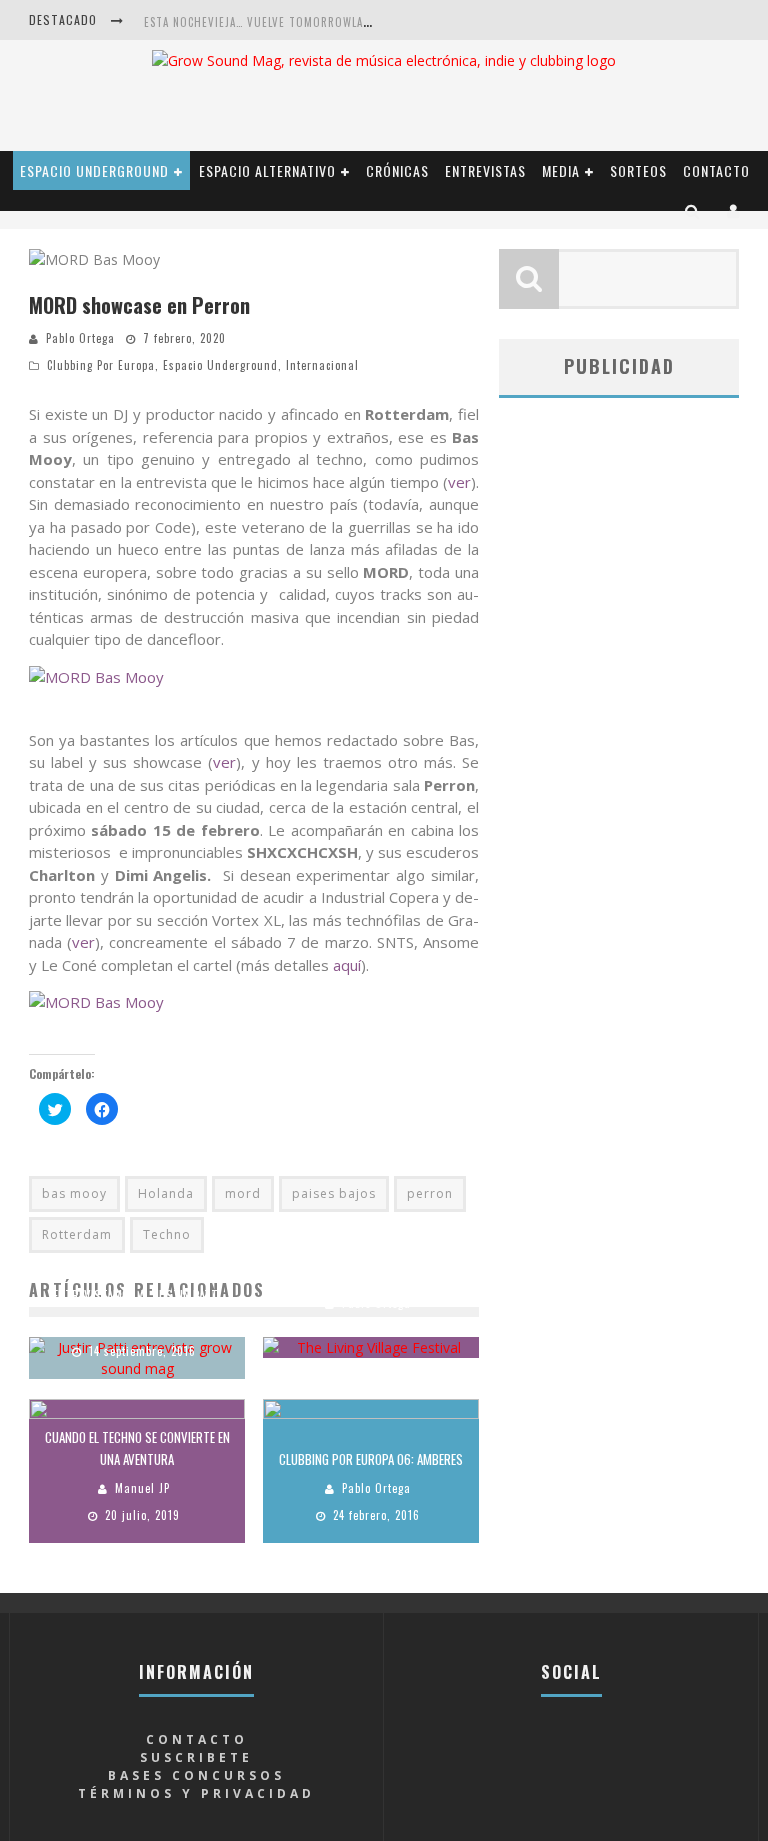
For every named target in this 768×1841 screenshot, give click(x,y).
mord (243, 1193)
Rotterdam (77, 1234)
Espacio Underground (94, 170)
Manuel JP (142, 1488)
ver (459, 482)
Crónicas (397, 170)
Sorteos (638, 170)
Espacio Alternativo (267, 170)
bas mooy (74, 1193)
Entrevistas (485, 170)
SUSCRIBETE (196, 1757)
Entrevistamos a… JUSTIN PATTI (137, 1295)
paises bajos (334, 1193)
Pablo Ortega (80, 338)
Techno (167, 1234)
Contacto (716, 170)
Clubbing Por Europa (101, 365)
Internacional (322, 365)
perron (430, 1193)
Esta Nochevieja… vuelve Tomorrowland (260, 22)
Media (561, 170)
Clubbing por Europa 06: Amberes (371, 1459)
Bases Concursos (196, 1775)
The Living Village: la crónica (371, 1274)
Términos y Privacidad (196, 1793)
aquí (347, 965)
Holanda (166, 1193)
